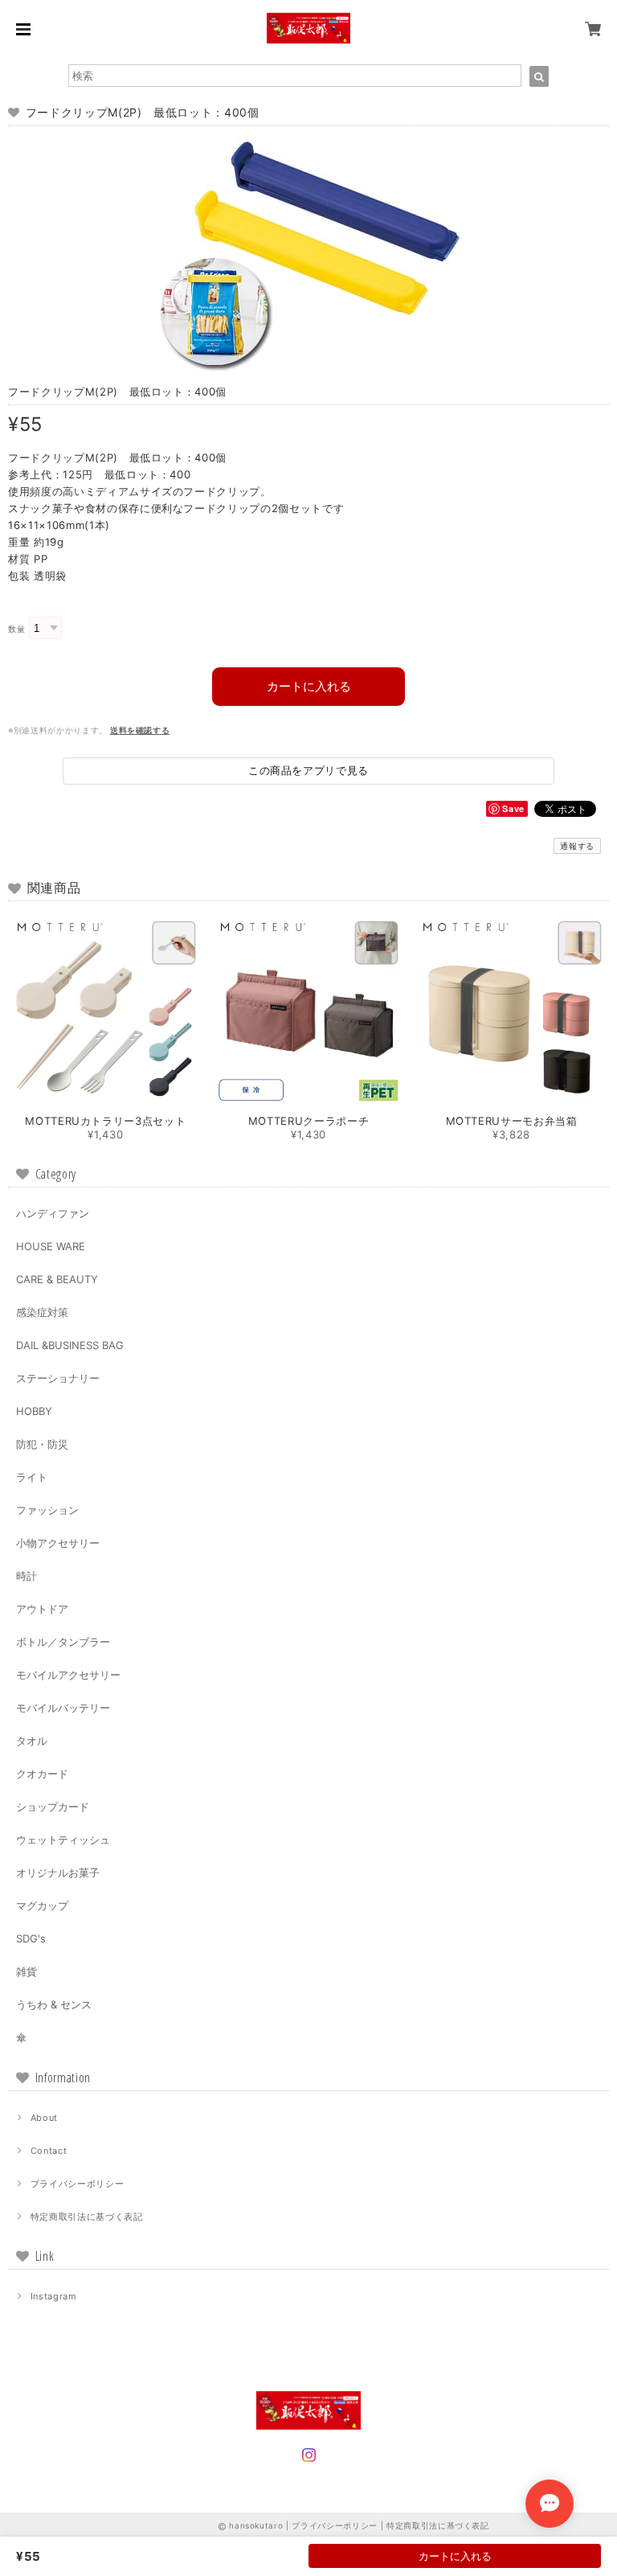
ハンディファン (53, 1213)
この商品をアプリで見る (308, 770)
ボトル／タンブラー (63, 1642)
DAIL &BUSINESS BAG (70, 1345)
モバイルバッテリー (63, 1708)
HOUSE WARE (51, 1246)
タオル (32, 1741)
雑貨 (27, 1971)
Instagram (54, 2296)
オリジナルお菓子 (58, 1873)
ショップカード (53, 1807)
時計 (27, 1576)
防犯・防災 (42, 1444)
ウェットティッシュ (63, 1840)
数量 (16, 629)
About (44, 2118)
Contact (49, 2151)
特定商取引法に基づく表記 (87, 2217)
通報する (577, 846)
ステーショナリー (58, 1378)
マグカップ (42, 1905)
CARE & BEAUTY (57, 1279)
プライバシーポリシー (78, 2184)
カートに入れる (309, 686)
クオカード (42, 1774)
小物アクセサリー (58, 1543)
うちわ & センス (54, 2004)
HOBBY (34, 1411)
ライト (32, 1477)
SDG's (31, 1938)
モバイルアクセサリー (68, 1675)
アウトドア (42, 1609)
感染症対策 (42, 1312)
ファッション (47, 1510)
